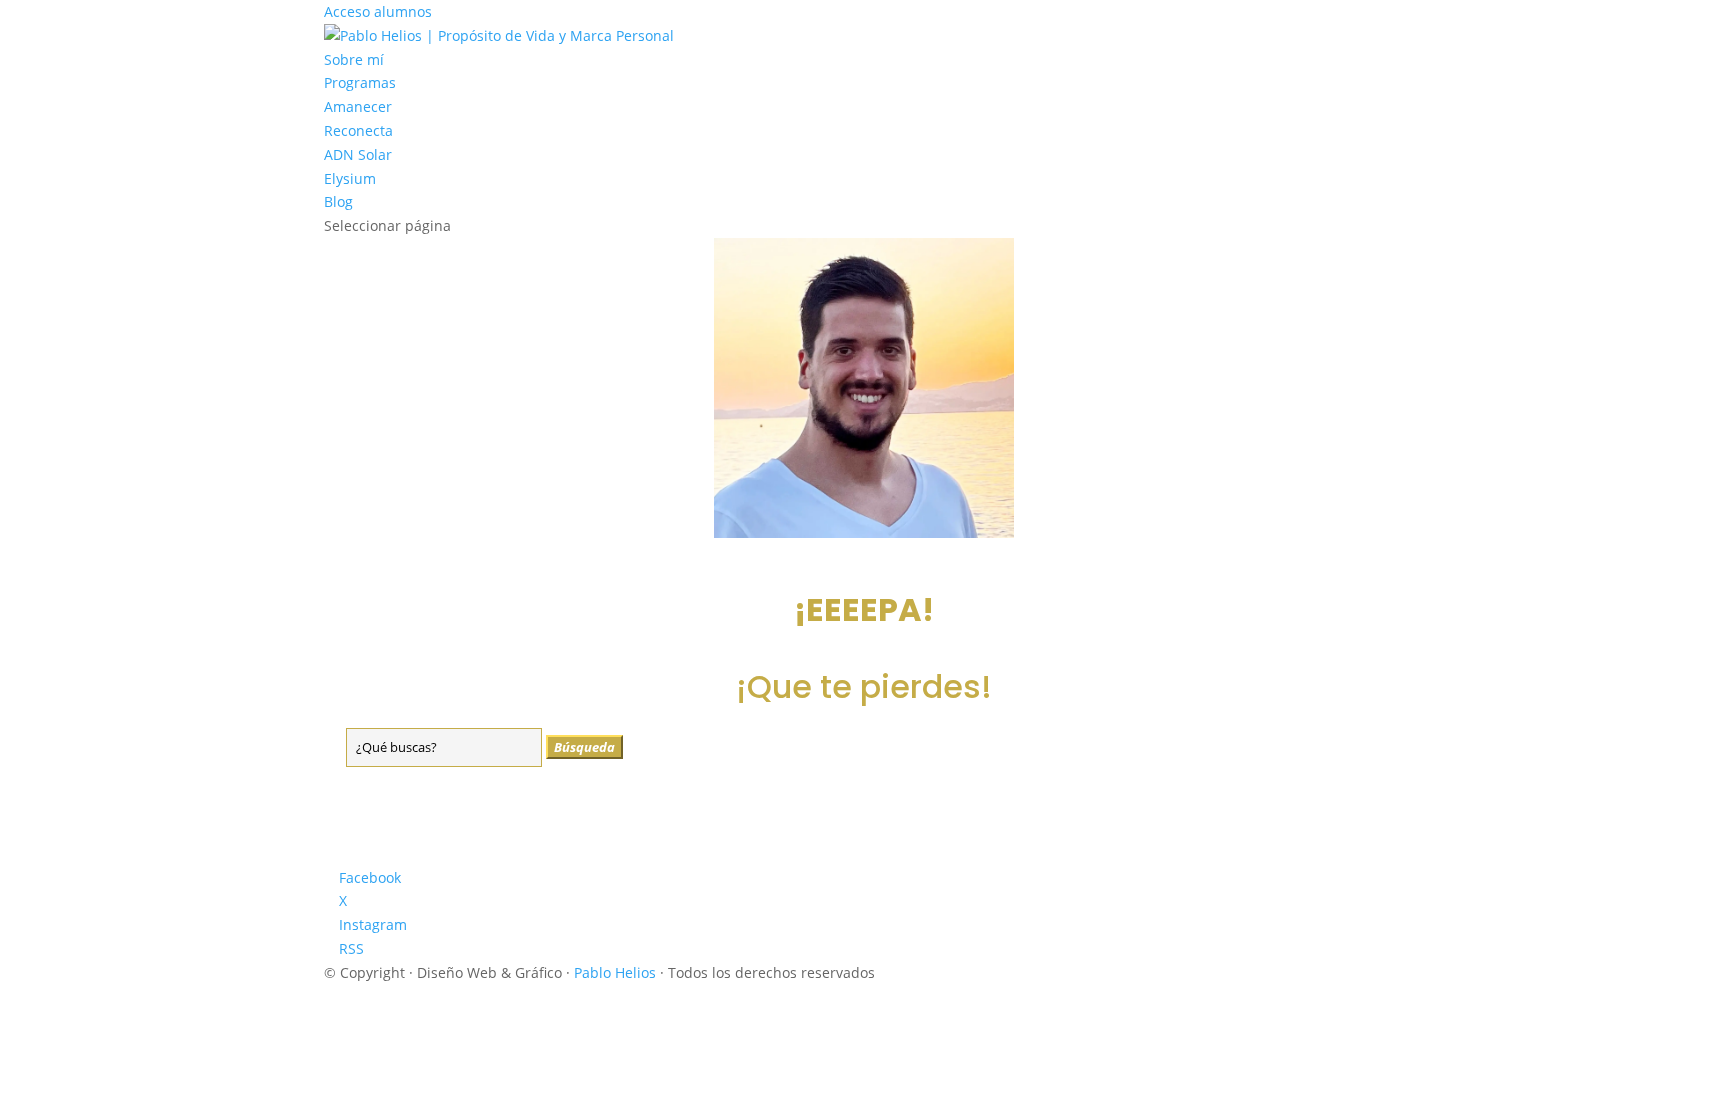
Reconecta (358, 130)
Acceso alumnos (378, 11)
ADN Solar (358, 154)
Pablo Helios (615, 972)
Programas (360, 82)
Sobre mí (354, 59)
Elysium (350, 178)
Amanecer (358, 106)
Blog (338, 201)
